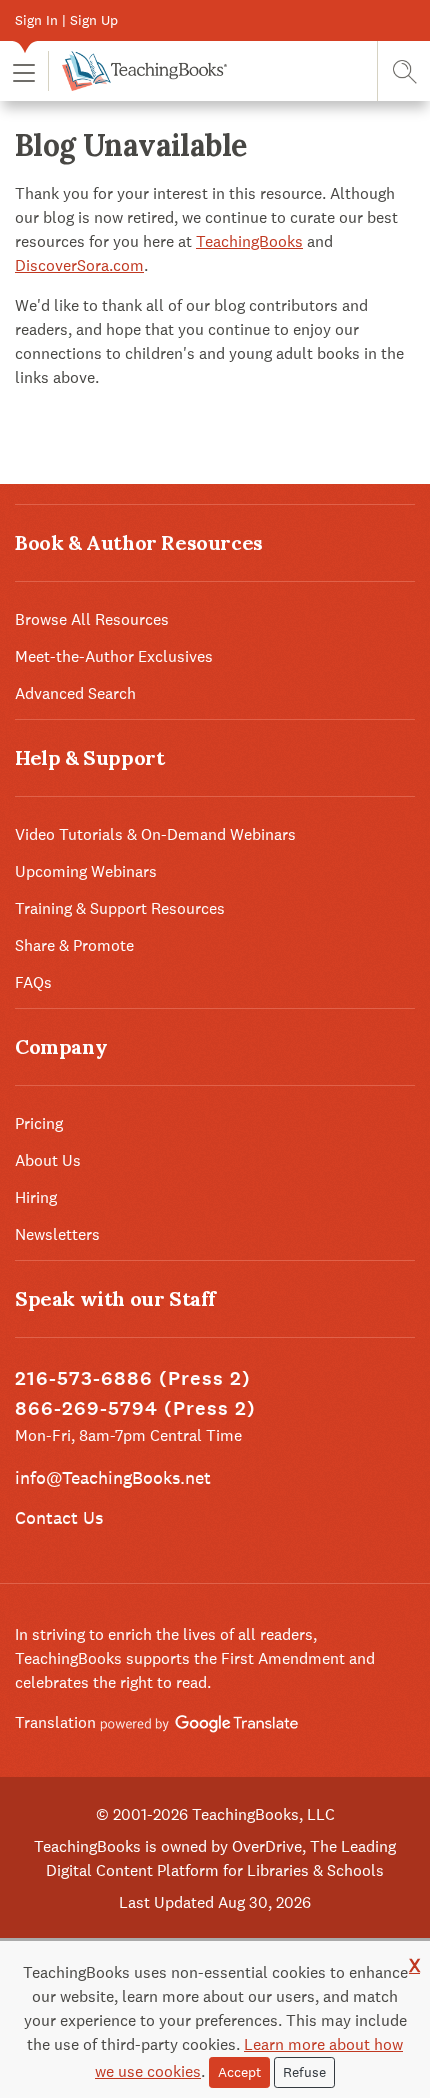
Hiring (36, 1197)
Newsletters (57, 1234)
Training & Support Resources (120, 908)
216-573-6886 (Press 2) (133, 1378)
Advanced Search (75, 693)
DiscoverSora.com (79, 265)
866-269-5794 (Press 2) (135, 1408)
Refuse (304, 2072)
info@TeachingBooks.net (113, 1477)
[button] (24, 71)
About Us (48, 1160)
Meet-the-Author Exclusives (114, 656)
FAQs (33, 982)
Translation (57, 1722)
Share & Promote (74, 945)
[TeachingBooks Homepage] (137, 71)
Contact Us (59, 1517)
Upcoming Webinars (86, 871)
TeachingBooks (249, 241)
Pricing (39, 1123)
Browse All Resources (92, 619)
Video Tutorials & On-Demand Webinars (155, 834)
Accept (239, 2072)
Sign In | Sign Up (66, 20)
